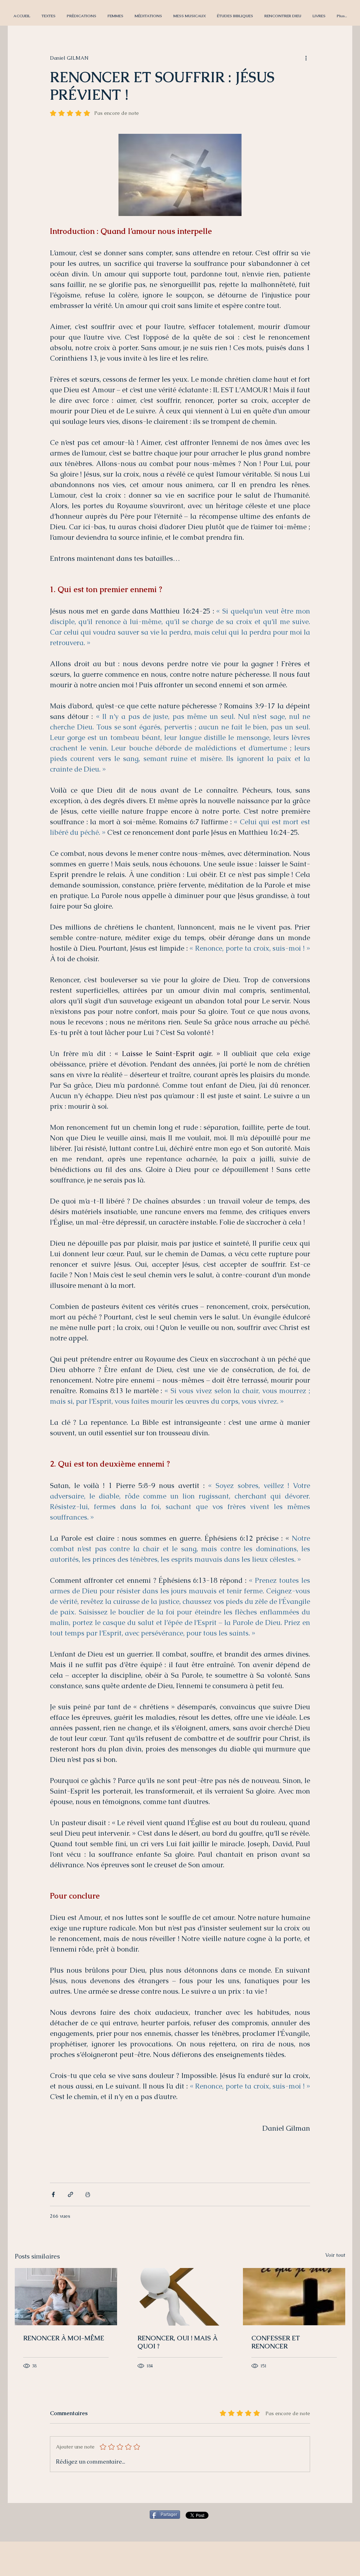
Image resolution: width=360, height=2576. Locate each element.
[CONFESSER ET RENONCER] (294, 2297)
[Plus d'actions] (306, 58)
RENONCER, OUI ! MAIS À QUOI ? (177, 2342)
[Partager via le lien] (70, 2194)
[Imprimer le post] (88, 2194)
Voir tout (335, 2255)
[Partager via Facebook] (53, 2194)
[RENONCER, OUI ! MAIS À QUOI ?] (180, 2297)
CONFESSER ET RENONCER (276, 2342)
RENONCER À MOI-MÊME (64, 2338)
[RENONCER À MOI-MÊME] (66, 2297)
